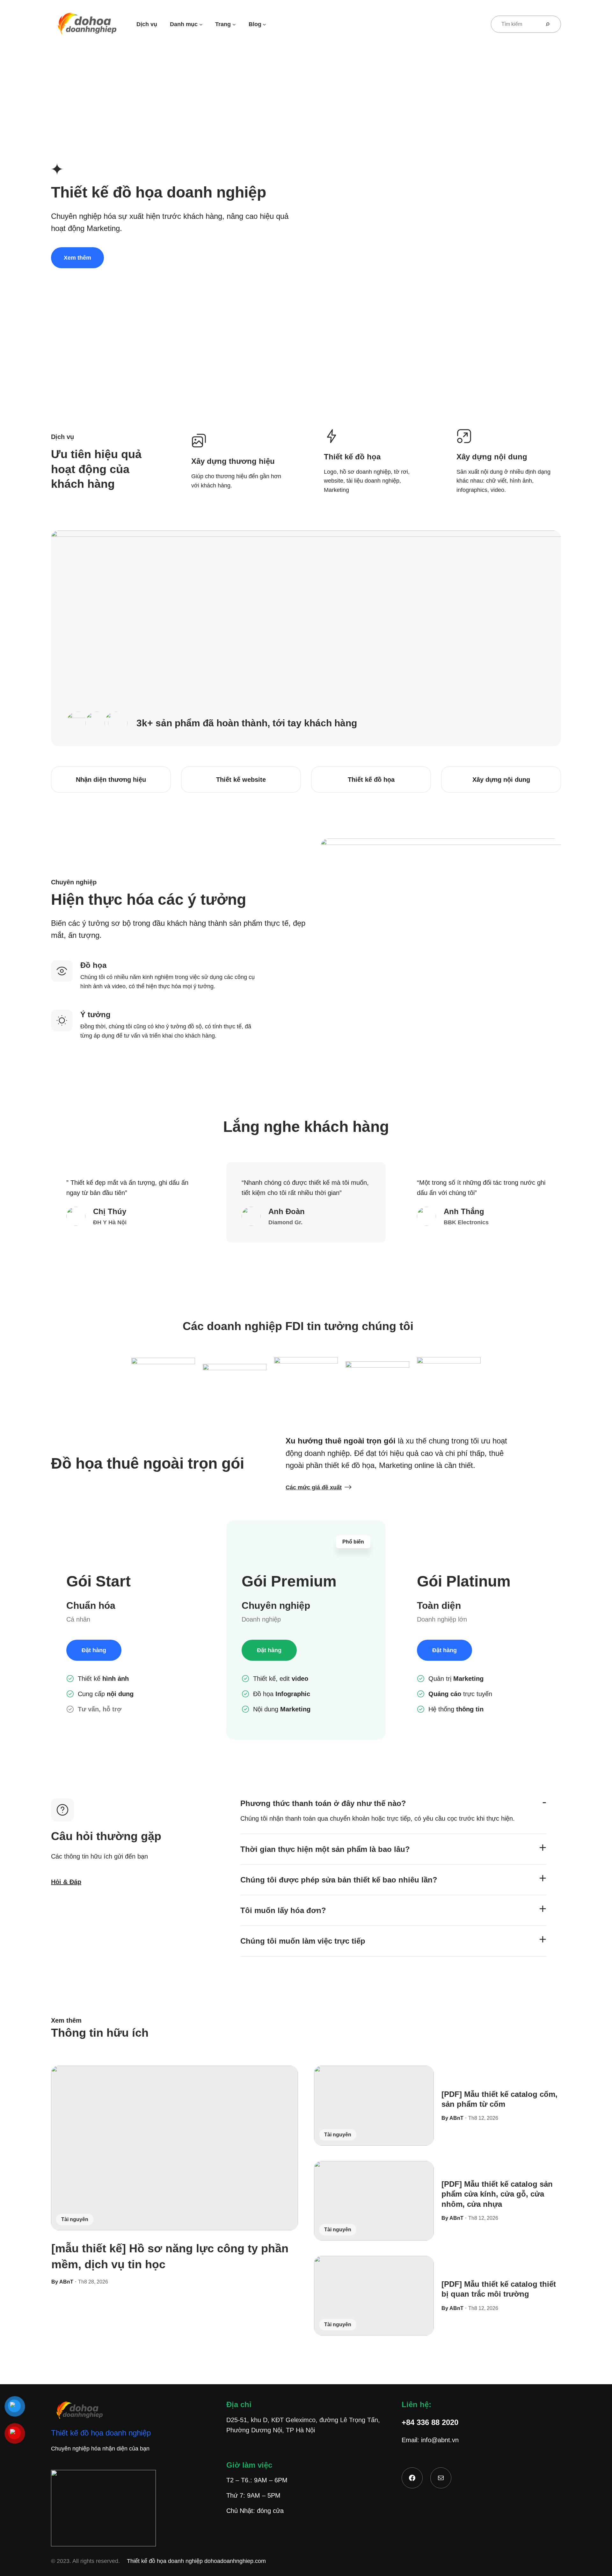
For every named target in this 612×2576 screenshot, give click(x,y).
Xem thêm (77, 258)
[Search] (550, 24)
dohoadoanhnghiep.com (235, 2561)
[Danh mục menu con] (201, 24)
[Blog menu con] (264, 24)
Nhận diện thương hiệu (111, 780)
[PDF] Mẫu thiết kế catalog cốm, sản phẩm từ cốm (499, 2099)
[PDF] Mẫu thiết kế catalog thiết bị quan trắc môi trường (499, 2289)
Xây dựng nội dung (501, 780)
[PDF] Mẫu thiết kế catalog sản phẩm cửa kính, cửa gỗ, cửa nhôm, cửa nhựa (497, 2194)
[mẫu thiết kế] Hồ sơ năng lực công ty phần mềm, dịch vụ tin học (170, 2256)
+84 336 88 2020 (430, 2422)
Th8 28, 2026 (93, 2282)
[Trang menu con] (234, 24)
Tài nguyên (75, 2219)
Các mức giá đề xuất (314, 1487)
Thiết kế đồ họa (371, 780)
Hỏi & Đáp (66, 1882)
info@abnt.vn (440, 2440)
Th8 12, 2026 (483, 2118)
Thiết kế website (241, 780)
